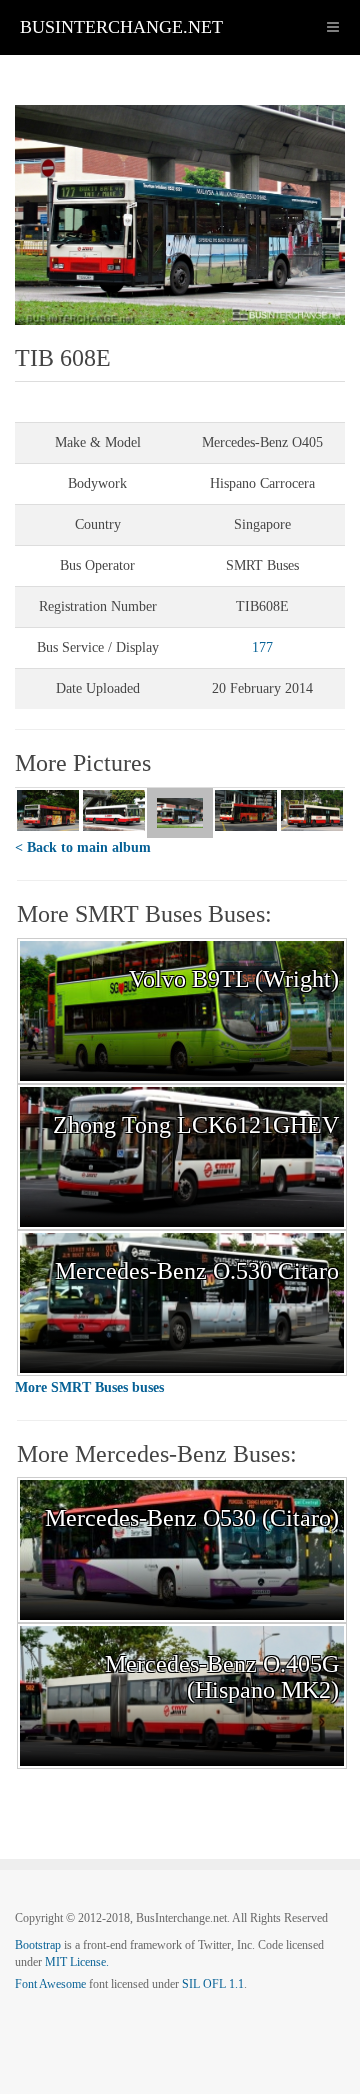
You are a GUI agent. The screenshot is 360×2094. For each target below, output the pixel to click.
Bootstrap (38, 1945)
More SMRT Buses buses (89, 1387)
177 (262, 647)
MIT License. (77, 1962)
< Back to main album (83, 847)
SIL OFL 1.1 (213, 1984)
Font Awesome (50, 1984)
